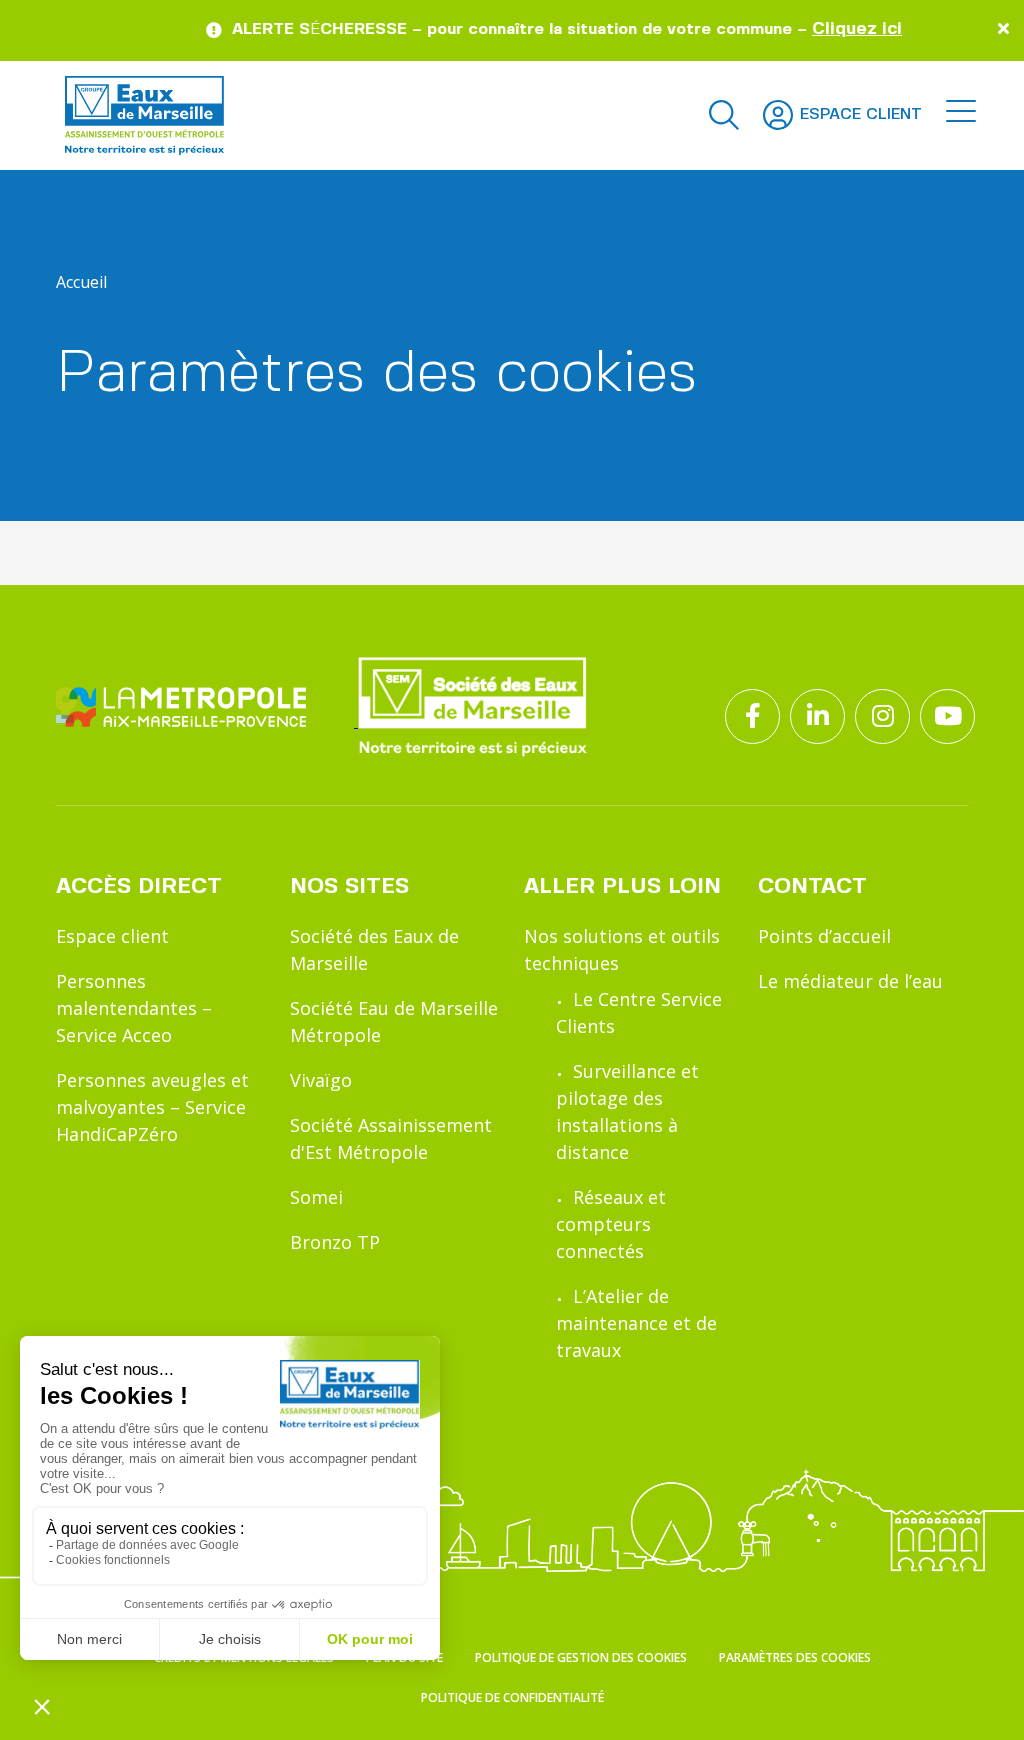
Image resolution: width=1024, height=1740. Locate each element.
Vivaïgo (321, 1080)
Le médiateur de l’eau (850, 981)
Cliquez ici (834, 29)
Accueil (81, 282)
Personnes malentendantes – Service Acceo (134, 1008)
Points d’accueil (824, 936)
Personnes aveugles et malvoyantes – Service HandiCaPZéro (152, 1107)
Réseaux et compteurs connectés (611, 1224)
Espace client (112, 936)
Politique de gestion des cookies (581, 1657)
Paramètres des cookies (795, 1657)
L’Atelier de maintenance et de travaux (636, 1323)
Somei (316, 1197)
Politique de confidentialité (512, 1697)
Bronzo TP (335, 1242)
